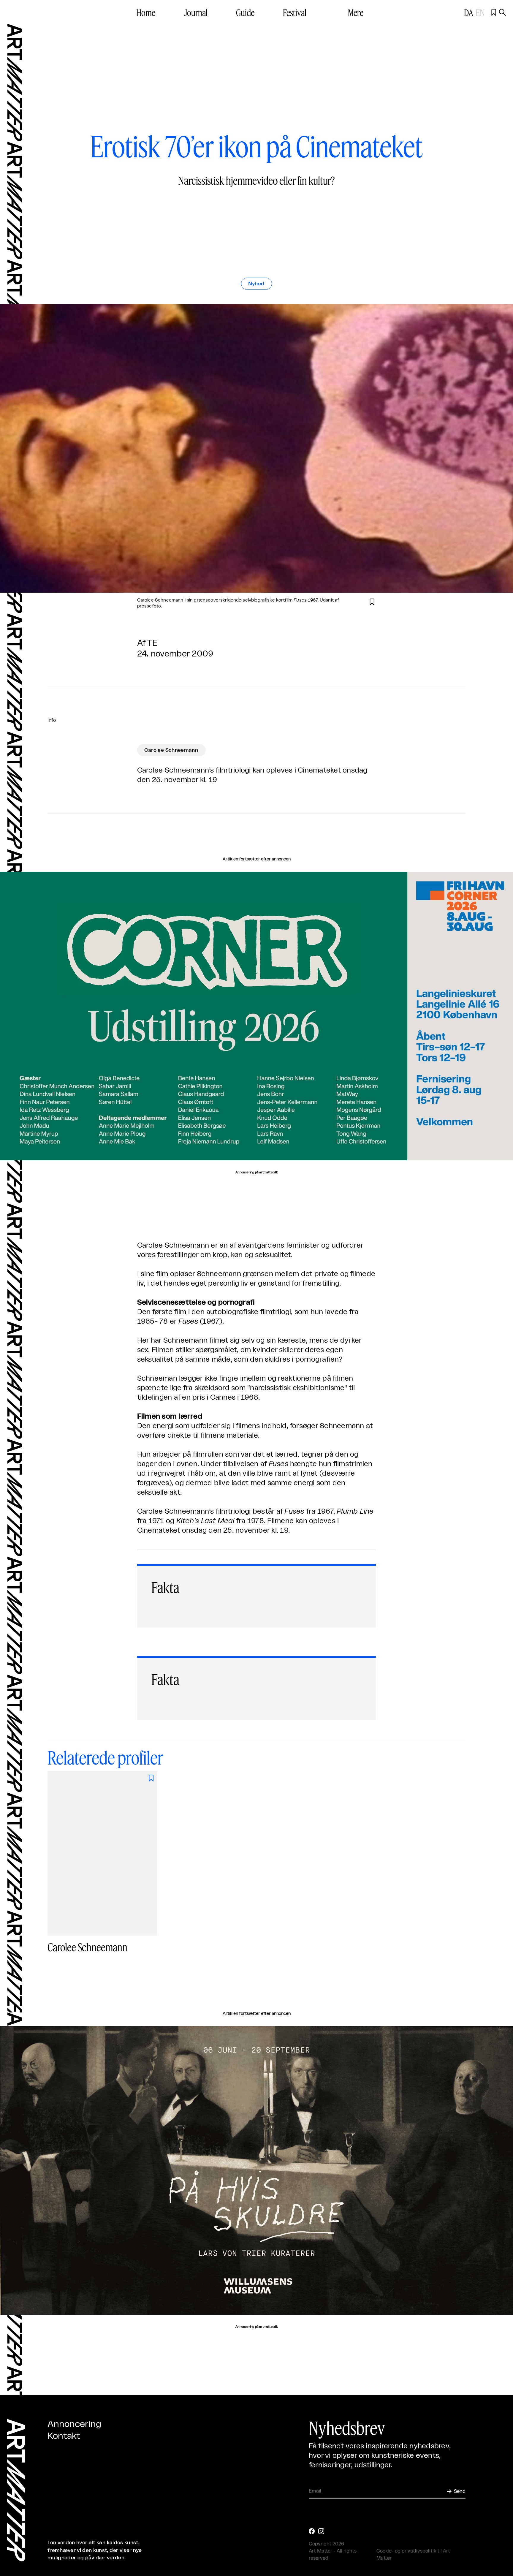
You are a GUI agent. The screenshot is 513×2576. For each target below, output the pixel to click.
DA (469, 12)
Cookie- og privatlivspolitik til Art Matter (413, 2555)
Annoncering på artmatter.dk (256, 1173)
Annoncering (74, 2424)
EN (480, 12)
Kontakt (64, 2436)
